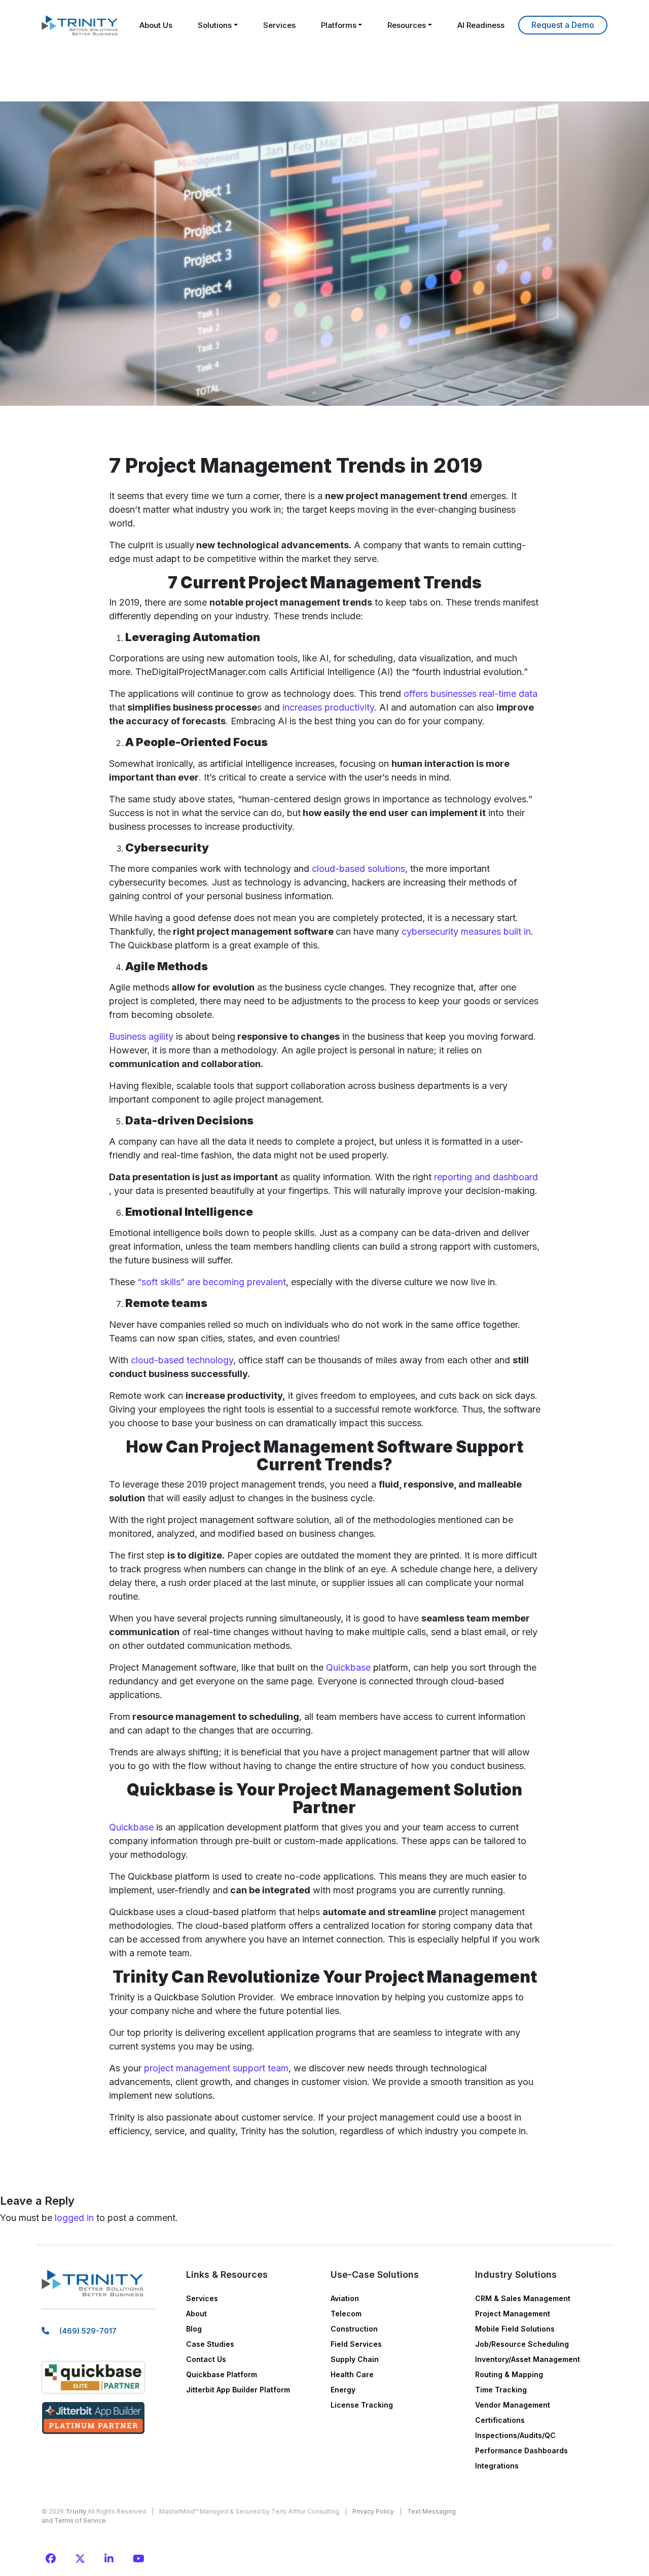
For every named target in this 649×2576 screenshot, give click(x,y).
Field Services (356, 2344)
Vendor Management (513, 2405)
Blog (194, 2329)
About (196, 2314)
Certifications (500, 2420)
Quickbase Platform (222, 2374)
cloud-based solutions (357, 869)
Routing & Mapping (509, 2374)
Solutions (215, 25)
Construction (354, 2329)
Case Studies (210, 2344)
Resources (407, 25)
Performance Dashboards (521, 2450)
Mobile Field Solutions (515, 2329)
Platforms (339, 25)
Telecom (346, 2314)
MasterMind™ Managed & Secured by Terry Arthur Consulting (249, 2511)
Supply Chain (355, 2359)
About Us (156, 25)
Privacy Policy (373, 2511)
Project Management (513, 2314)
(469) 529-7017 (88, 2331)
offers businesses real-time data (471, 694)
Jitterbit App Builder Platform (238, 2390)
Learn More (563, 25)
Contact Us (206, 2359)
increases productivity (328, 707)
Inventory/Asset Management (528, 2359)
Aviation (345, 2298)
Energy (343, 2390)
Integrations (497, 2466)
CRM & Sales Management (523, 2298)
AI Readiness (481, 25)
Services (279, 25)
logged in (74, 2218)
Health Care (352, 2374)
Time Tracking (501, 2390)
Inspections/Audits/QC (515, 2435)
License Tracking (362, 2405)
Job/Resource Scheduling (522, 2344)
